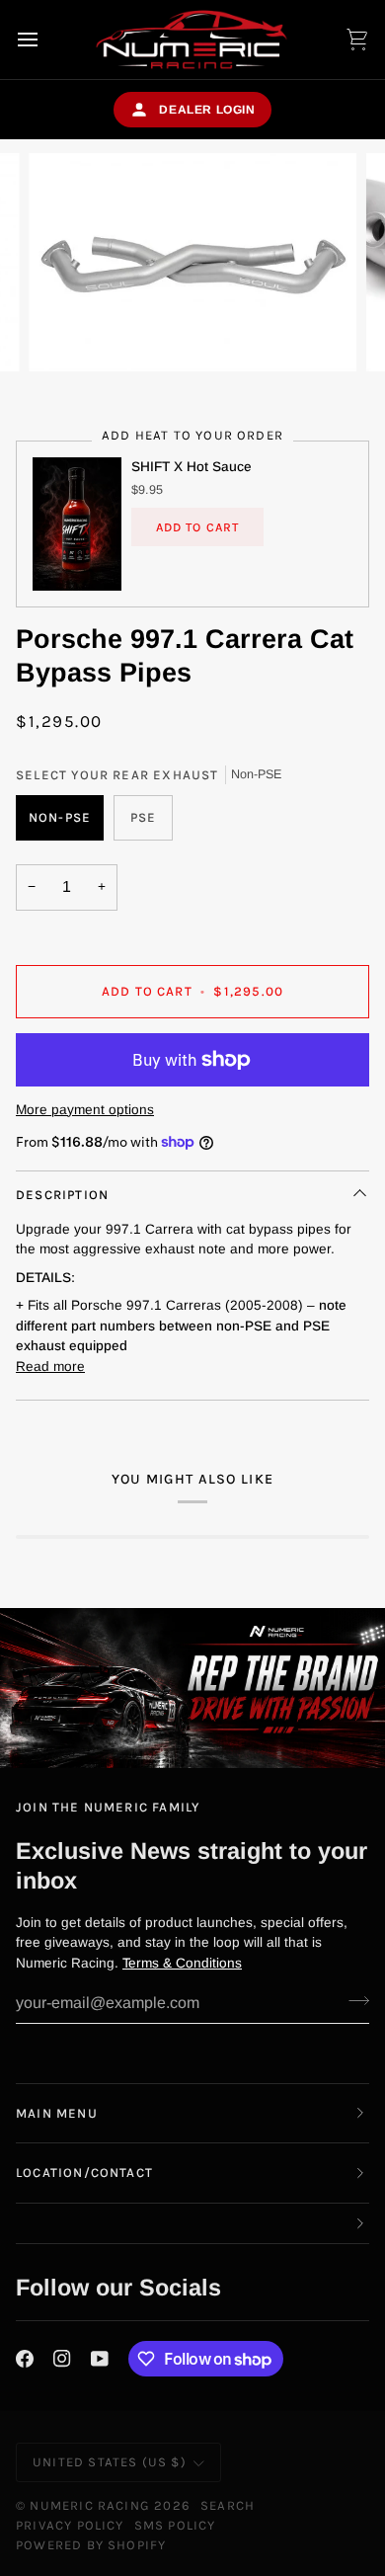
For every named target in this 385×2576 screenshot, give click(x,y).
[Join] (353, 2000)
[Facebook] (25, 2359)
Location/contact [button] (84, 2173)
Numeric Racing (90, 2505)
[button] (192, 2224)
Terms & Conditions (182, 1963)
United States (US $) (110, 2462)
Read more (50, 1367)
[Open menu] (45, 40)
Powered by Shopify (91, 2545)
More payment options (85, 1110)
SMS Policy (175, 2525)
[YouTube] (100, 2359)
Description (62, 1195)
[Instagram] (62, 2359)
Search (228, 2505)
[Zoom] (66, 334)
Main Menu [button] (57, 2113)
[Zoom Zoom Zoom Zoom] (192, 262)
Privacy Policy (70, 2525)
